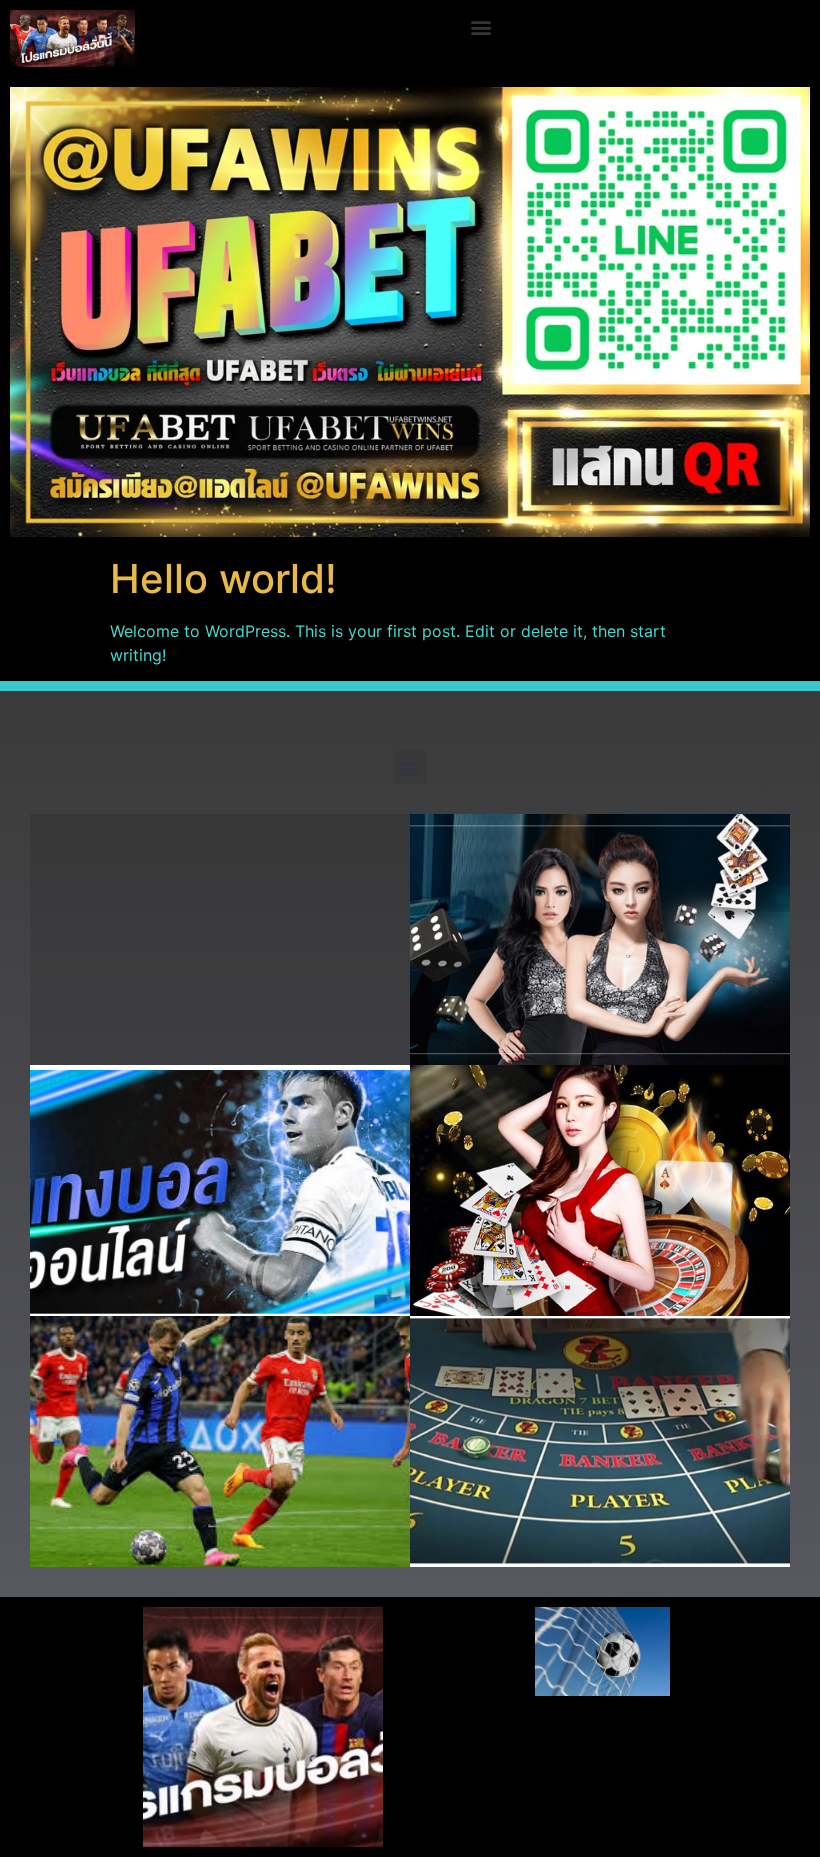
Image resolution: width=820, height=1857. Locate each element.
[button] (481, 26)
